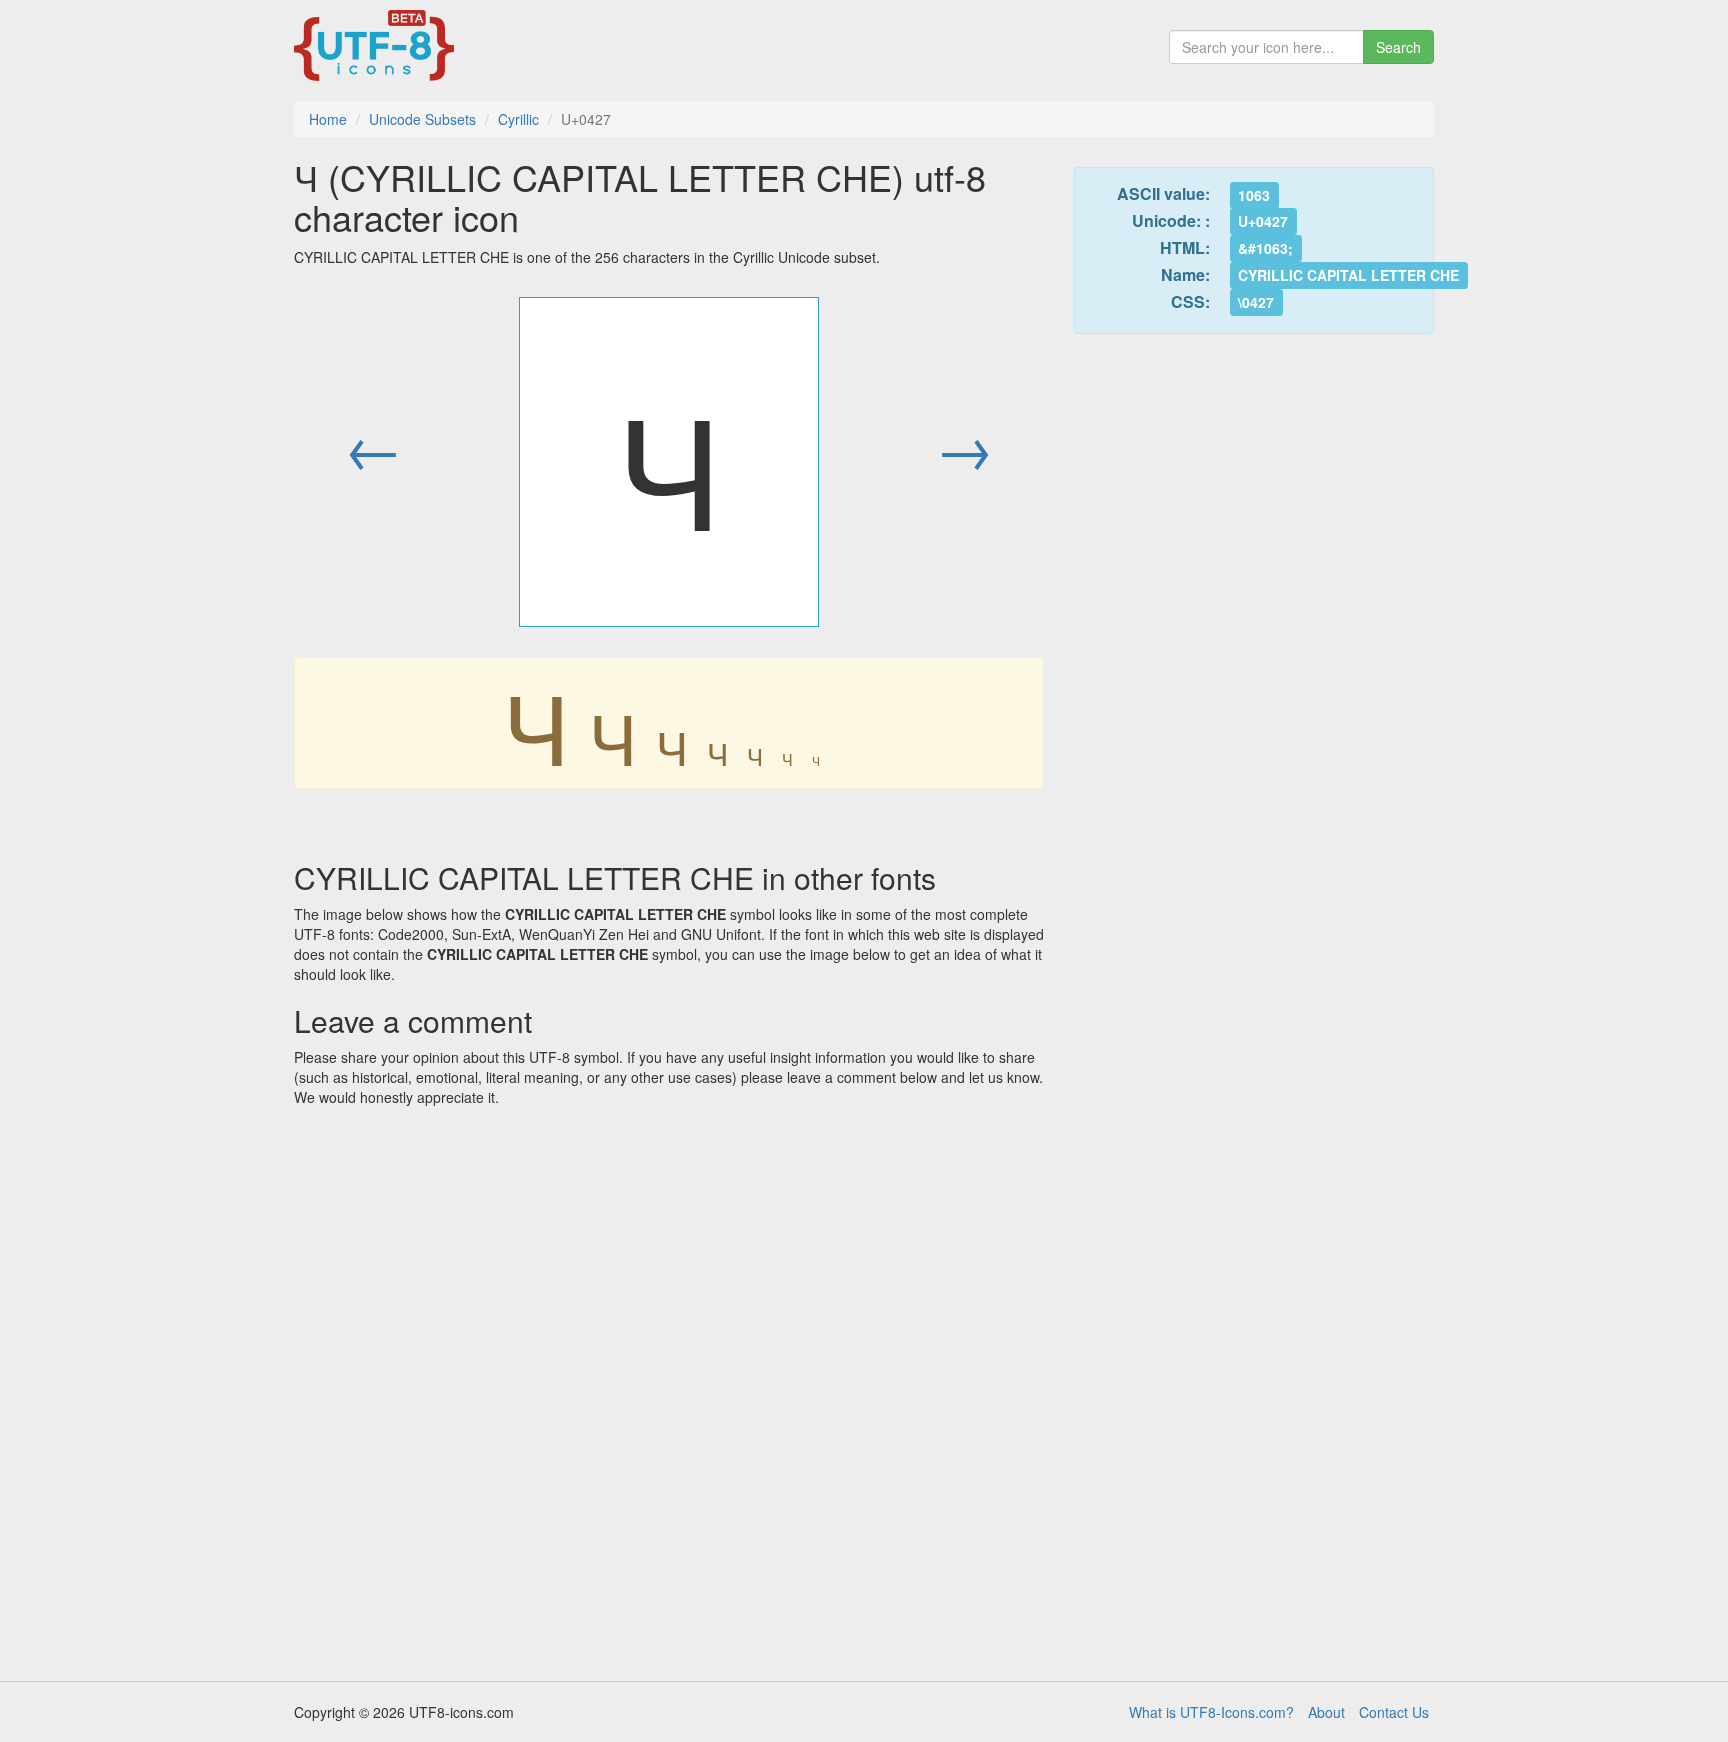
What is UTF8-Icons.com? (1211, 1712)
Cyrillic (518, 119)
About (1326, 1712)
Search (1398, 47)
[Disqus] (669, 1387)
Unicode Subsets (422, 119)
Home (328, 119)
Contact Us (1394, 1712)
